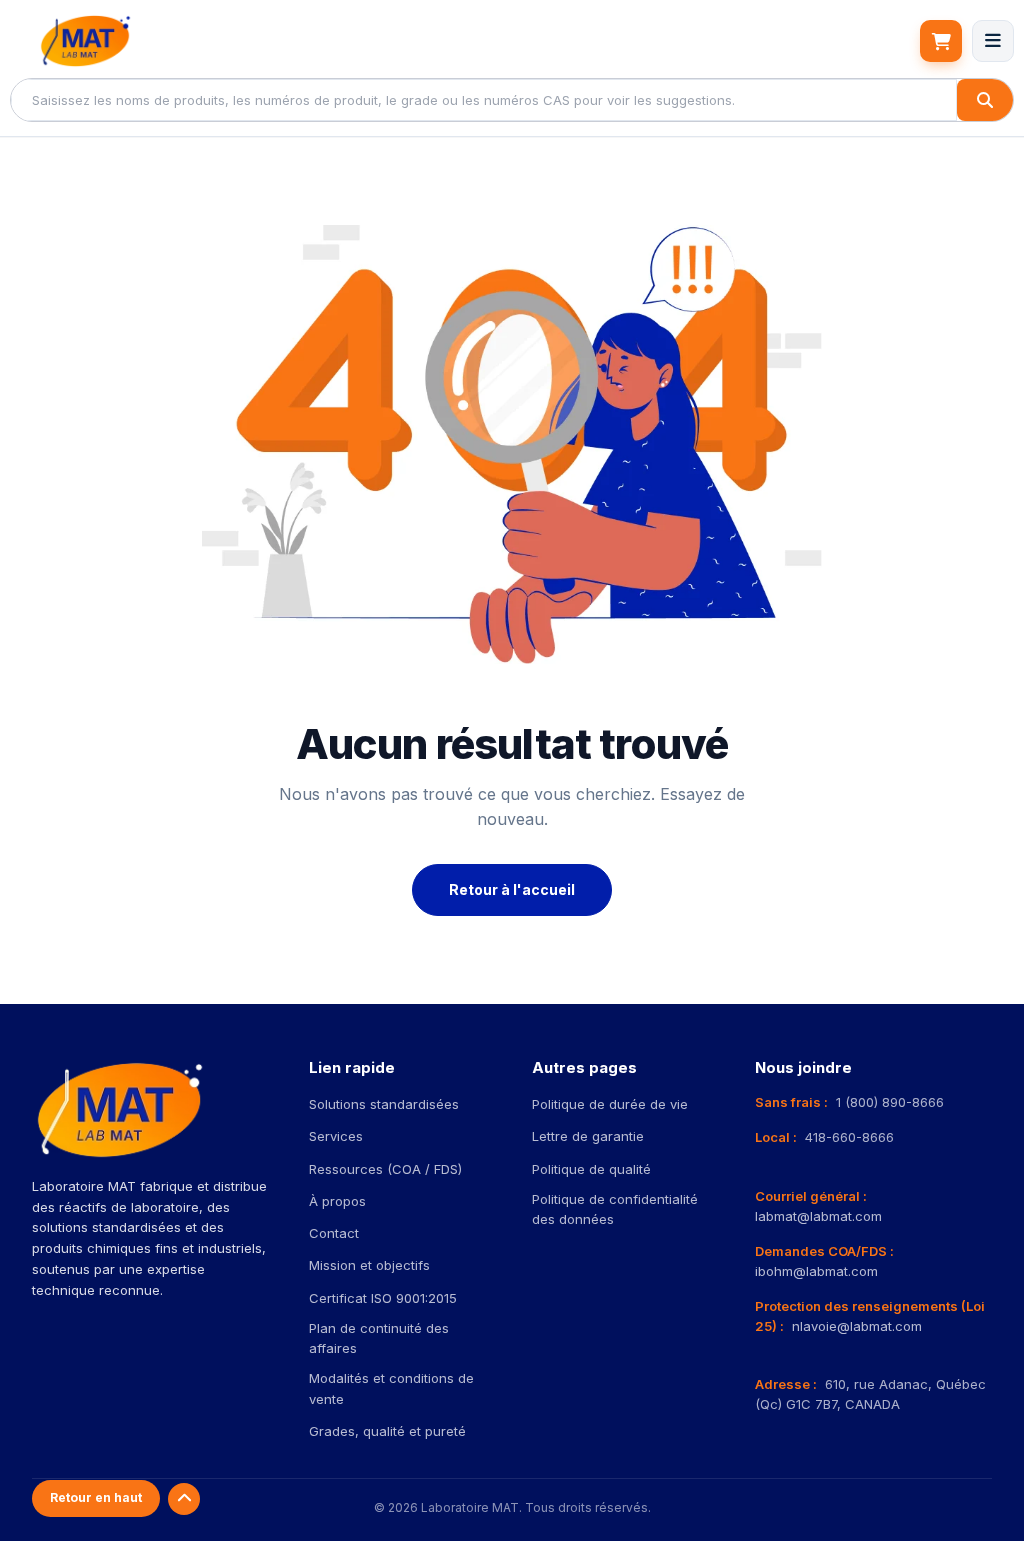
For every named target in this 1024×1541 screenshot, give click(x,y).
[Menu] (993, 41)
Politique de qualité (591, 1169)
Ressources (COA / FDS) (385, 1169)
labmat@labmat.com (818, 1216)
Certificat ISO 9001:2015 (383, 1298)
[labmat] (85, 41)
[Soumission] (941, 41)
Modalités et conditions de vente (391, 1388)
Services (336, 1136)
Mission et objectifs (369, 1265)
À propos (337, 1201)
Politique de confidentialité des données (615, 1209)
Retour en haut (96, 1497)
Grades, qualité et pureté (387, 1431)
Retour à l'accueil (512, 889)
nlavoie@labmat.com (857, 1326)
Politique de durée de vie (610, 1104)
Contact (334, 1233)
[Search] (985, 100)
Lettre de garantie (588, 1136)
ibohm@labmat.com (816, 1271)
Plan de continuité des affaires (379, 1338)
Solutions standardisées (384, 1104)
